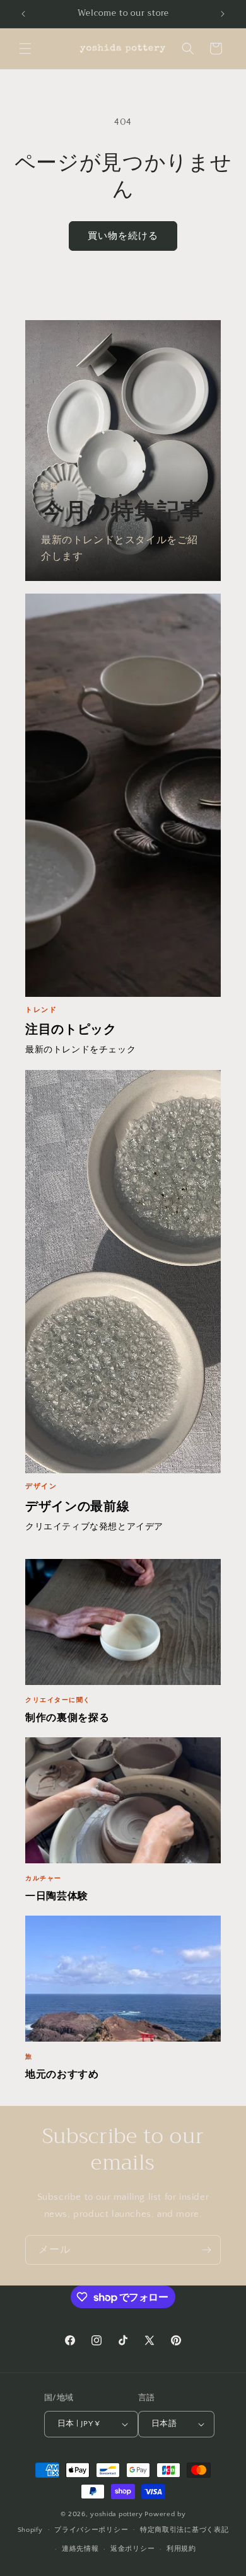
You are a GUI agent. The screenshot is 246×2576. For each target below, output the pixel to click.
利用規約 (181, 2549)
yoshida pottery (117, 2514)
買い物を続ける (123, 236)
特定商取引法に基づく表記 (184, 2530)
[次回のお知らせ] (223, 14)
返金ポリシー (132, 2549)
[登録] (206, 2250)
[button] (25, 49)
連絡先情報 (80, 2549)
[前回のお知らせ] (23, 14)
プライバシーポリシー (91, 2530)
